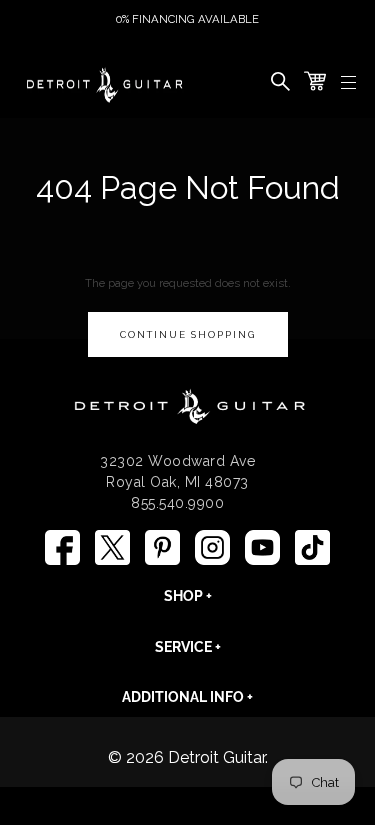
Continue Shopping (188, 334)
